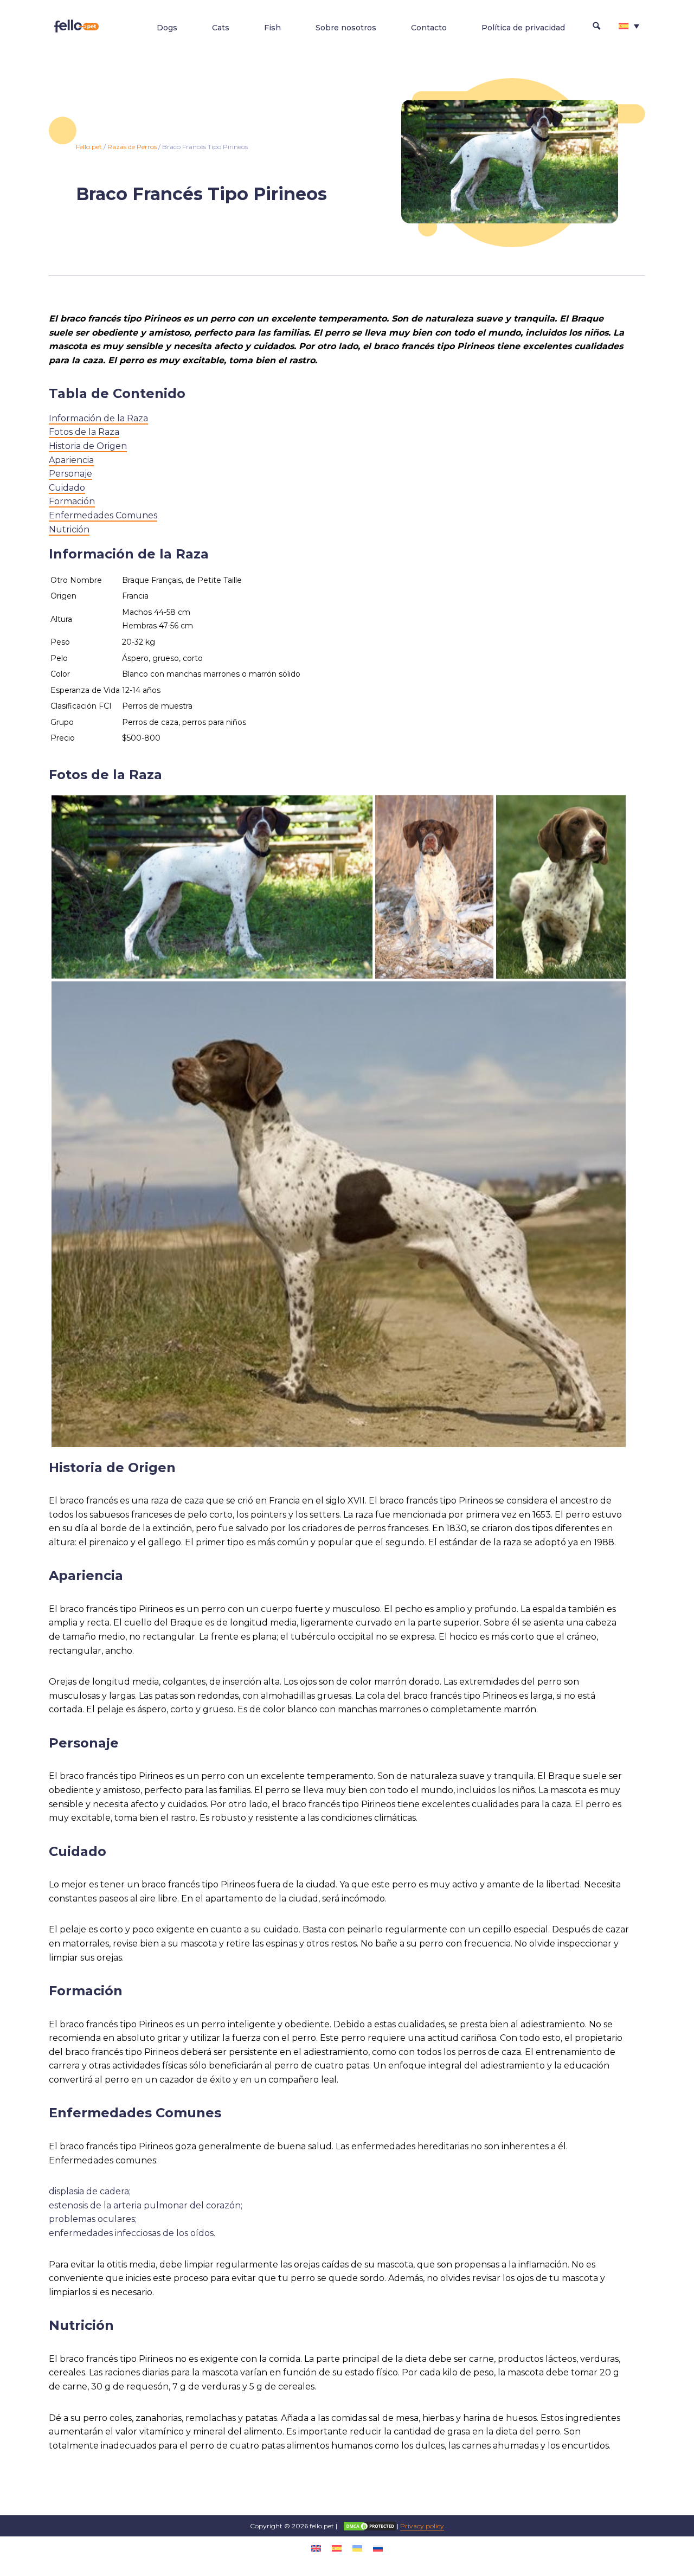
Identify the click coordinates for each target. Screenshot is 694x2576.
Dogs (167, 28)
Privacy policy (422, 2526)
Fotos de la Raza (84, 432)
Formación (72, 501)
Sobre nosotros (346, 28)
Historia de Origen (88, 446)
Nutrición (69, 529)
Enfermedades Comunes (103, 515)
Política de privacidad (523, 28)
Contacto (429, 28)
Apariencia (71, 460)
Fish (272, 28)
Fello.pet (89, 147)
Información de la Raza (98, 418)
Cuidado (67, 488)
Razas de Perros (132, 147)
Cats (221, 28)
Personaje (70, 474)
